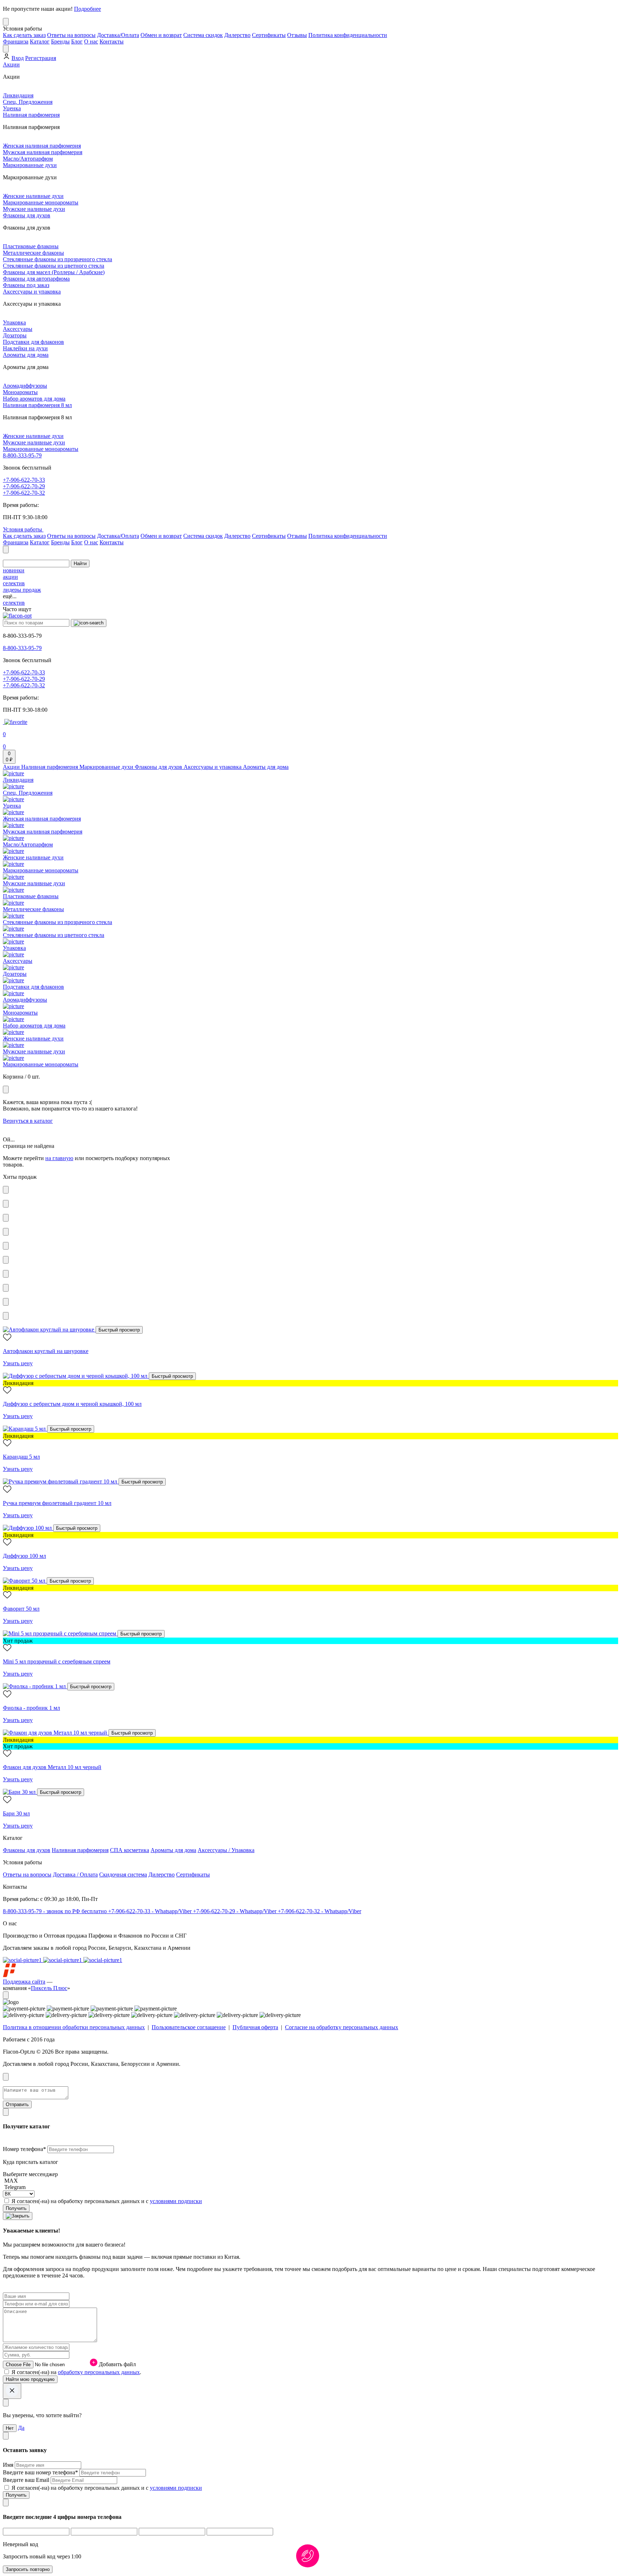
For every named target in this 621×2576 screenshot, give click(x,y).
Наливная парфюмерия (31, 115)
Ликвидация (18, 95)
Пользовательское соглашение (189, 2027)
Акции (11, 64)
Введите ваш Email (27, 2480)
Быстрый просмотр (119, 1330)
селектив (14, 583)
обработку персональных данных (99, 2372)
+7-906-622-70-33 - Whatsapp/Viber (151, 1911)
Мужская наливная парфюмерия (43, 152)
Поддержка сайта (24, 1982)
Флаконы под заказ (26, 285)
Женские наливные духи (33, 196)
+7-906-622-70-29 (24, 486)
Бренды (60, 41)
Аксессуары (18, 329)
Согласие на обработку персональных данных (342, 2027)
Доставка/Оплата (118, 35)
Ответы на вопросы (71, 35)
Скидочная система (123, 1875)
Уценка (12, 108)
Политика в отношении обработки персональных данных (74, 2027)
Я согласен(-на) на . (76, 2372)
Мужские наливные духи (34, 209)
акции (10, 577)
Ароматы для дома (26, 355)
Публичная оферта (255, 2027)
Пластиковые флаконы (31, 246)
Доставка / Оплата (75, 1875)
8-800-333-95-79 (22, 455)
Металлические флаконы (33, 253)
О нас (91, 41)
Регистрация (41, 58)
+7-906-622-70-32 (24, 493)
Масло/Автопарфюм (28, 159)
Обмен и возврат (161, 35)
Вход (18, 58)
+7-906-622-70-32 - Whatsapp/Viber (319, 1911)
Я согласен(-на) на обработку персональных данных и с (107, 2201)
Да (21, 2428)
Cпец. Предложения (28, 102)
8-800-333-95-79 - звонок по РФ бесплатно (56, 1911)
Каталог (40, 41)
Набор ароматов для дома (34, 399)
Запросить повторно (28, 2569)
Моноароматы (20, 392)
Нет (10, 2428)
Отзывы (297, 35)
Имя (9, 2465)
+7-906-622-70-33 (24, 480)
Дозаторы (15, 335)
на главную (59, 1158)
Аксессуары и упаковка (32, 292)
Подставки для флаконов (33, 342)
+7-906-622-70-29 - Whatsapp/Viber (235, 1911)
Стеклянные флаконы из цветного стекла (54, 266)
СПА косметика (130, 1850)
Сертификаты (269, 35)
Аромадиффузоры (25, 386)
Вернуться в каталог (28, 1121)
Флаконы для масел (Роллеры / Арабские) (54, 272)
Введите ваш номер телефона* (41, 2472)
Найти (80, 564)
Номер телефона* (25, 2149)
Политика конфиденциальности (348, 35)
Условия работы (23, 529)
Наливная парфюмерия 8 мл (37, 405)
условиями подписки (176, 2201)
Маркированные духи (30, 165)
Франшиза (16, 41)
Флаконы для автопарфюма (36, 279)
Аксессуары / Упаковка (226, 1850)
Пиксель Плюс (49, 1988)
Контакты (112, 41)
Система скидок (203, 35)
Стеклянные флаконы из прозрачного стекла (57, 259)
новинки (14, 570)
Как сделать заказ (24, 35)
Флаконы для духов (27, 215)
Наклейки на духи (25, 348)
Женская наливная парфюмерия (42, 146)
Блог (77, 41)
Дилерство (237, 35)
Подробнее (88, 9)
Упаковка (14, 322)
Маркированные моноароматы (41, 202)
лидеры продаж (22, 590)
